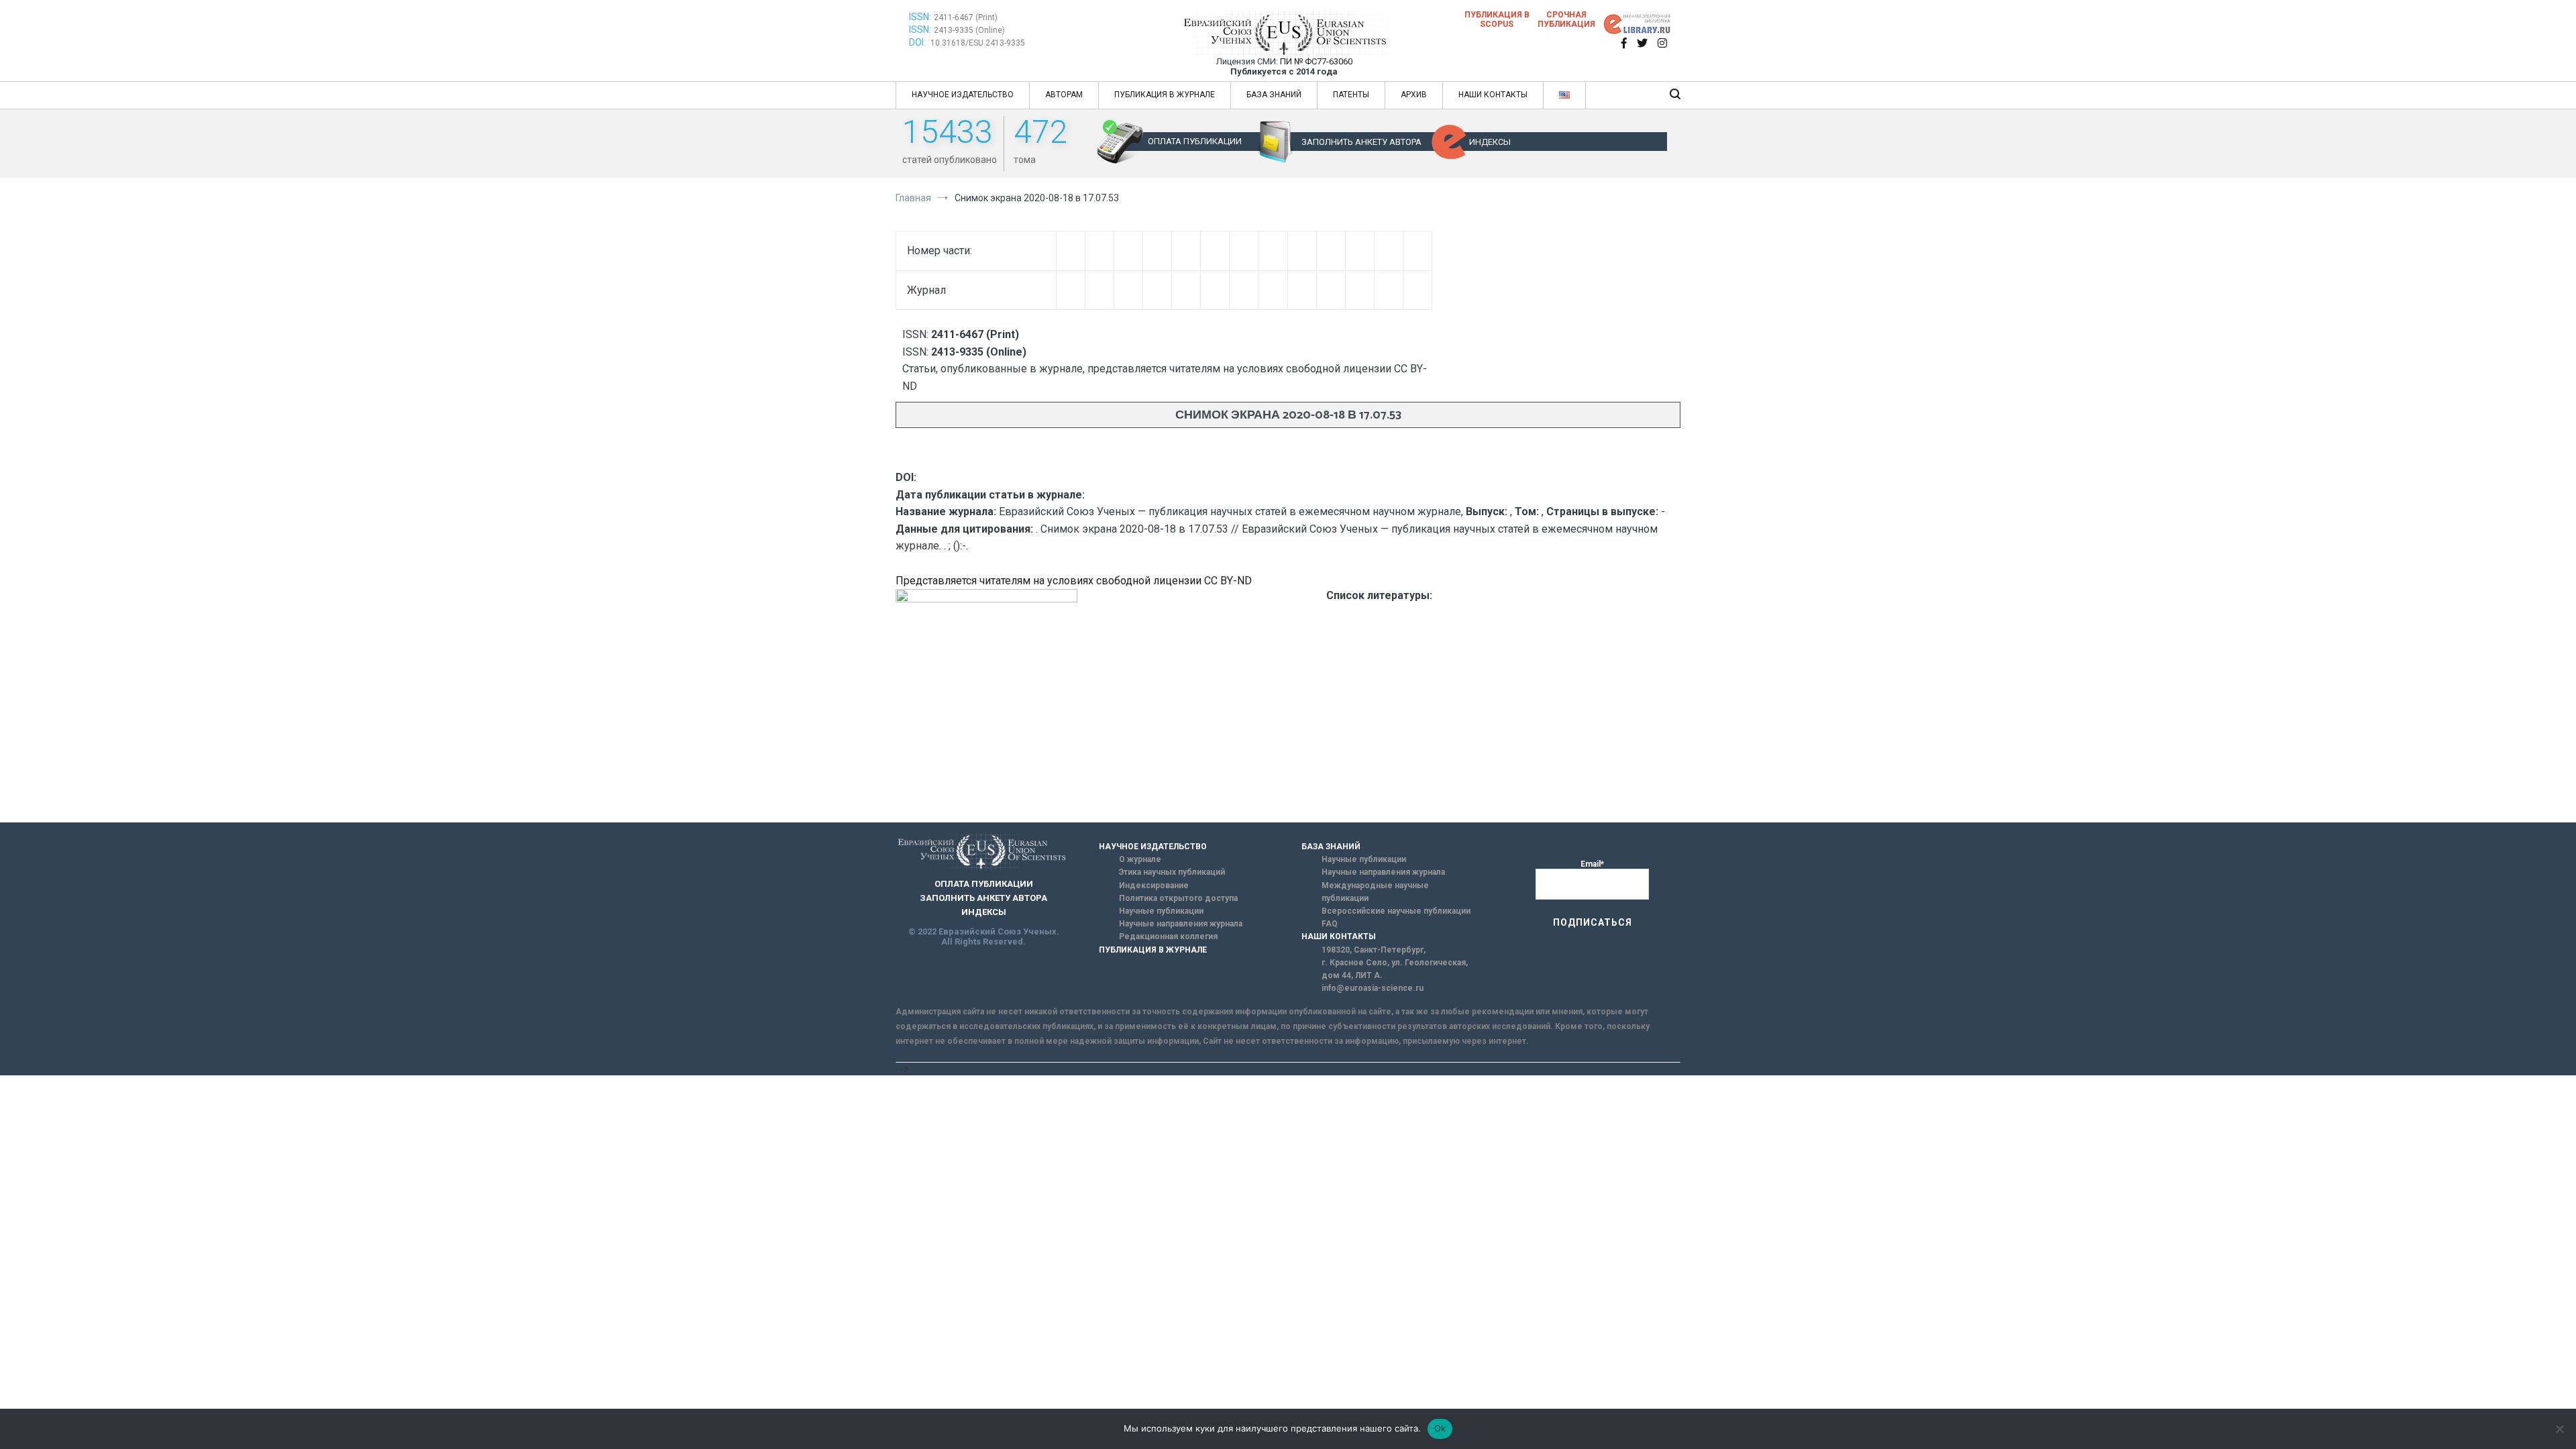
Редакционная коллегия (1168, 936)
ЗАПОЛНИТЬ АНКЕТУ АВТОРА (1361, 142)
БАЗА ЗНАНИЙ (1274, 95)
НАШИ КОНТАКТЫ (1493, 95)
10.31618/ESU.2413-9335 (978, 43)
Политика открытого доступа (1178, 898)
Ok (1440, 1428)
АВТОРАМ (1064, 95)
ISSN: (920, 17)
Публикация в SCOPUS (1497, 19)
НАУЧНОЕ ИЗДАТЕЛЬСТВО (963, 95)
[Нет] (2559, 1429)
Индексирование (1154, 885)
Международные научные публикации (1375, 892)
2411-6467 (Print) (966, 17)
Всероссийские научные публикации (1396, 911)
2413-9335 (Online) (969, 30)
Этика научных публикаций (1172, 872)
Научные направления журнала (1181, 924)
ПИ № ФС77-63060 (1316, 61)
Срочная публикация (1566, 19)
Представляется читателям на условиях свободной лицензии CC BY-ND (1074, 581)
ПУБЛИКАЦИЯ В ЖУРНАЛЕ (1165, 95)
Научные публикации (1161, 911)
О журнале (1140, 859)
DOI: (918, 42)
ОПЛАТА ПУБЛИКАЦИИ (1195, 141)
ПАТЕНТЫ (1351, 95)
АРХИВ (1414, 95)
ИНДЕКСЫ (1490, 142)
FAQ (1330, 924)
